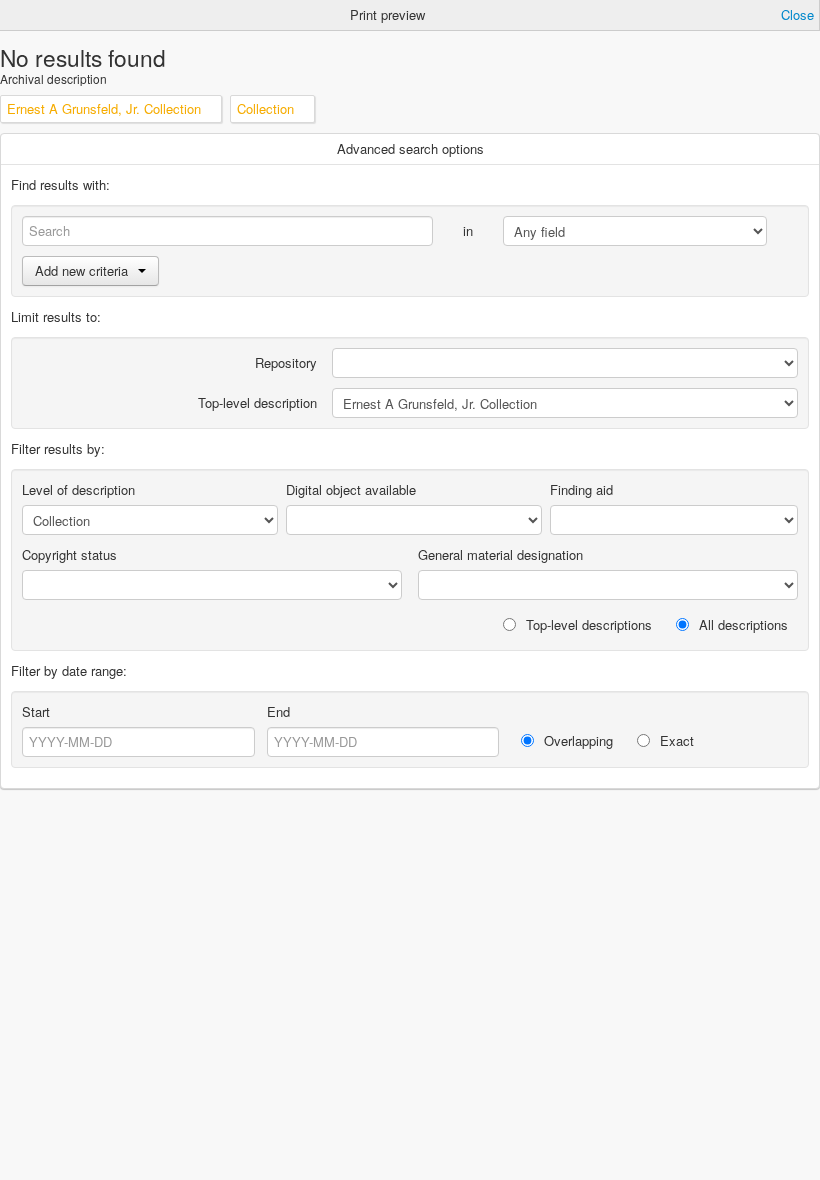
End (278, 711)
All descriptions (741, 624)
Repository (286, 362)
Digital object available (351, 489)
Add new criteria (81, 270)
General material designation (500, 554)
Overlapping (576, 740)
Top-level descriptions (587, 624)
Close (797, 14)
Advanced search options (410, 148)
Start (36, 711)
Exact (675, 740)
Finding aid (581, 489)
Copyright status (69, 554)
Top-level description (257, 402)
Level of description (78, 489)
